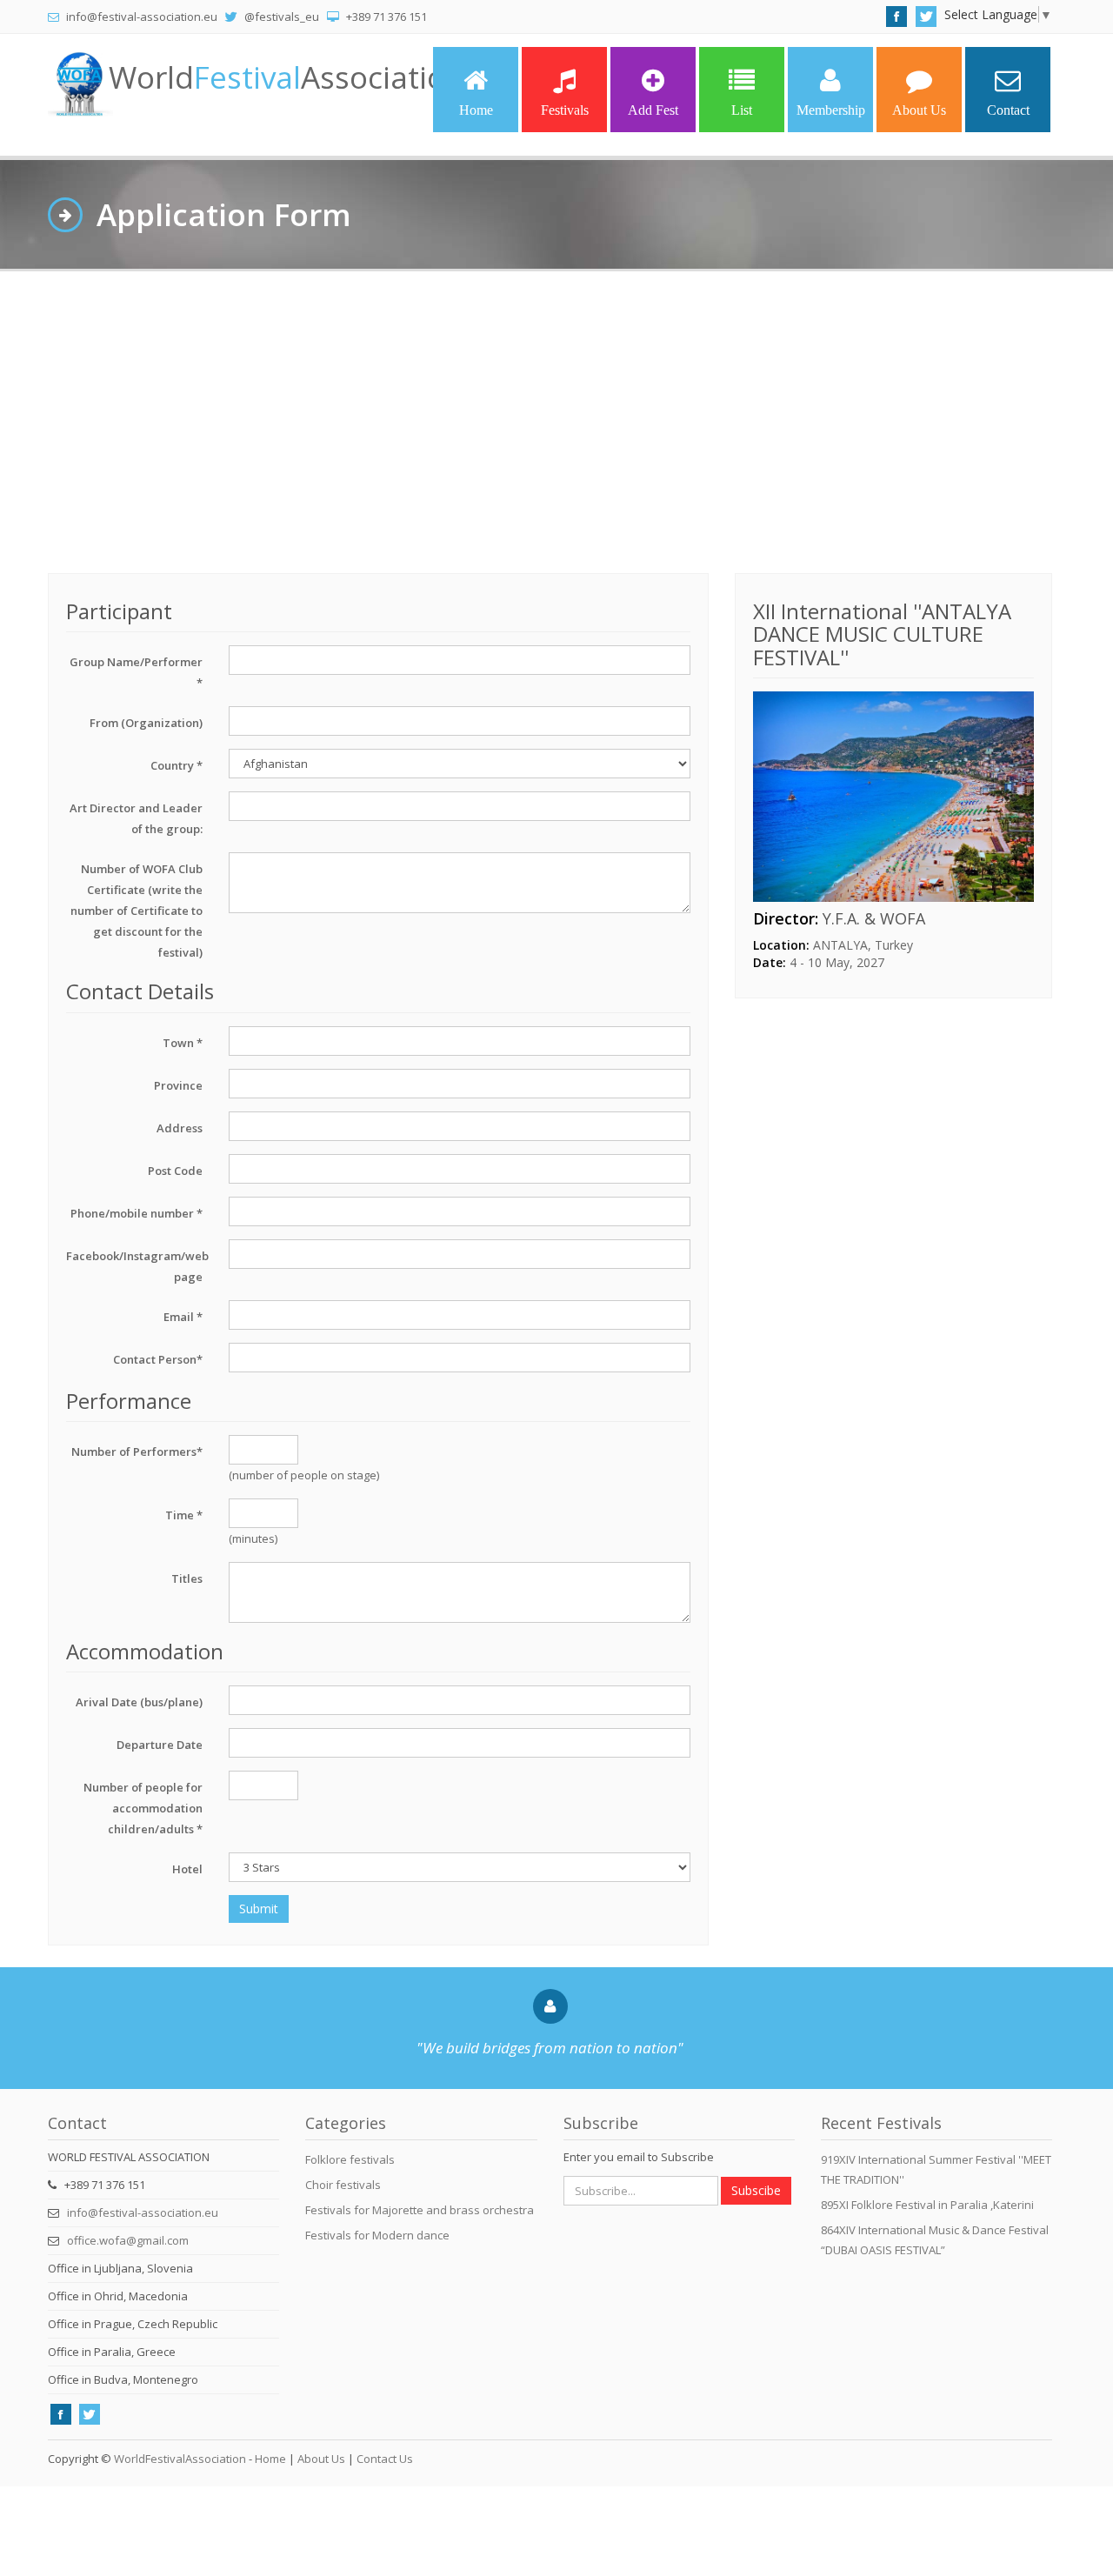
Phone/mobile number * (137, 1213)
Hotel (187, 1869)
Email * (183, 1317)
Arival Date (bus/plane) (139, 1702)
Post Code (175, 1171)
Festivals (565, 110)
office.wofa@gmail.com (128, 2240)
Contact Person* (158, 1359)
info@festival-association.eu (143, 2212)
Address (180, 1128)
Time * (184, 1515)
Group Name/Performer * (136, 672)
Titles (187, 1578)
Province (178, 1085)
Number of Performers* (137, 1452)
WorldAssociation (287, 77)
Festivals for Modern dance (377, 2235)
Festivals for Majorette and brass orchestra (420, 2210)
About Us (919, 110)
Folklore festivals (350, 2159)
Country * (177, 765)
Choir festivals (343, 2185)
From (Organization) (146, 723)
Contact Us (385, 2459)
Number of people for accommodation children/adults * (143, 1808)
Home (476, 110)
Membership (831, 110)
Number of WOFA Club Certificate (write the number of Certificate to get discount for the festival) (137, 911)
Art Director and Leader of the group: (136, 818)
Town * (183, 1043)
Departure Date (160, 1745)
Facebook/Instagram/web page (137, 1266)
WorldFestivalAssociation (180, 2459)
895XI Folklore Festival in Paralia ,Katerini (927, 2205)
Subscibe (756, 2190)
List (742, 110)
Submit (259, 1909)
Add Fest (653, 110)
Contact (1008, 110)
